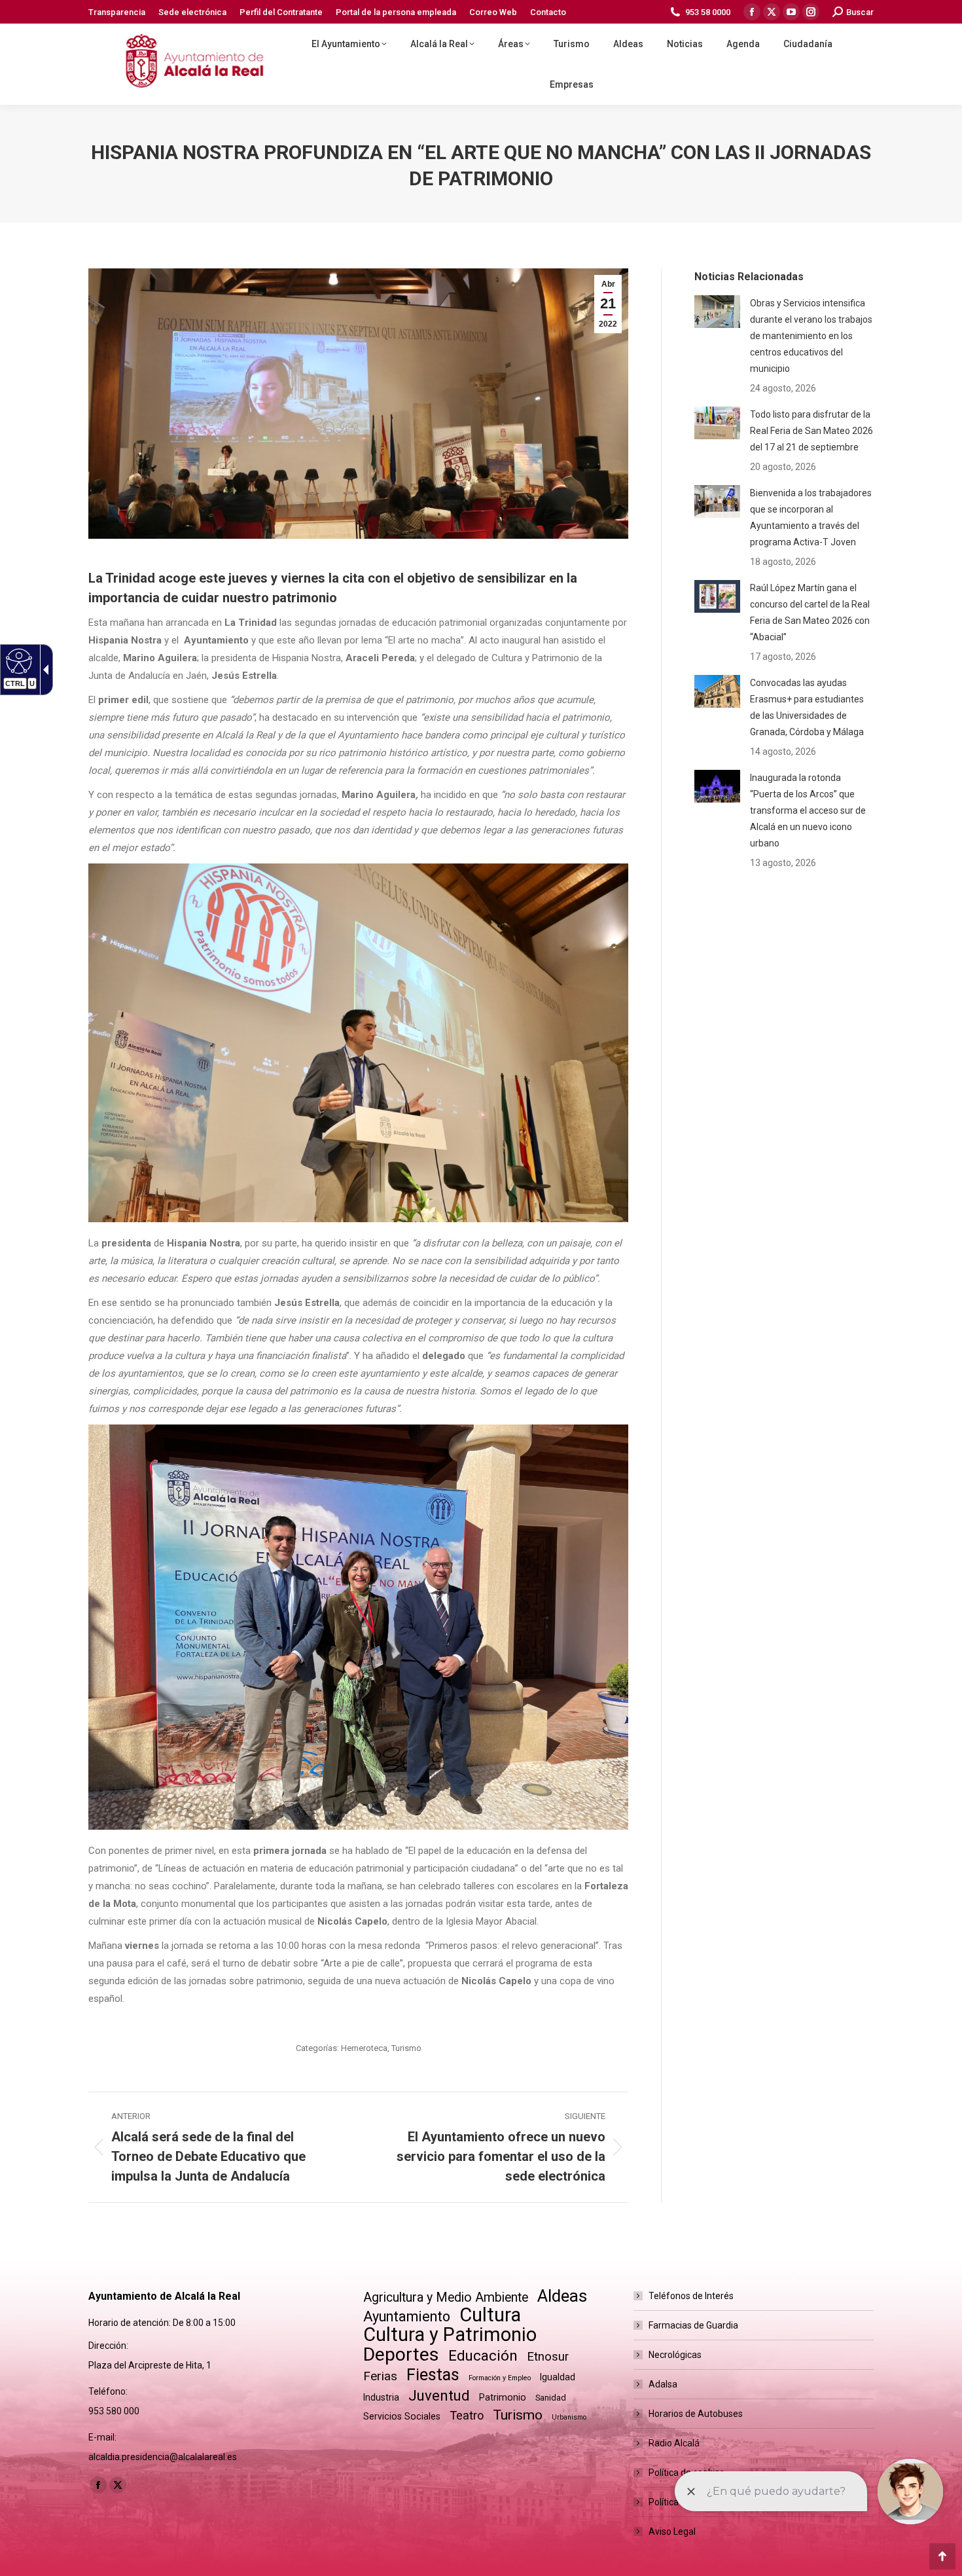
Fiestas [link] (433, 2375)
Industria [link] (381, 2397)
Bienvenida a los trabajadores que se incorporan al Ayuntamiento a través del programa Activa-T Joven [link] (811, 517)
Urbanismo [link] (569, 2417)
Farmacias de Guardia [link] (693, 2325)
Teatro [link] (467, 2415)
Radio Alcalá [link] (674, 2443)
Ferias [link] (380, 2376)
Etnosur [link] (548, 2357)
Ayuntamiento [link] (407, 2316)
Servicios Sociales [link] (402, 2416)
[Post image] (717, 312)
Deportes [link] (401, 2354)
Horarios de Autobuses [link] (696, 2414)
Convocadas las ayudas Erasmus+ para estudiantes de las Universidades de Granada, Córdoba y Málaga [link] (807, 707)
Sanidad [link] (551, 2398)
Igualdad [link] (558, 2377)
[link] (117, 12)
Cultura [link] (490, 2315)
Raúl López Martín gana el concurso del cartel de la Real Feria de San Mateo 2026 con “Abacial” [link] (810, 612)
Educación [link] (483, 2356)
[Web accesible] (17, 661)
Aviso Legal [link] (672, 2531)
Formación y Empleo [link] (500, 2378)
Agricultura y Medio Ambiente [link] (446, 2297)
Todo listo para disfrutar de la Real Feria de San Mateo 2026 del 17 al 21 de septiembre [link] (811, 431)
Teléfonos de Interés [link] (691, 2296)
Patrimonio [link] (503, 2397)
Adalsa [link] (663, 2384)
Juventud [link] (439, 2396)
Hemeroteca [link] (364, 2048)
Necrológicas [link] (675, 2355)
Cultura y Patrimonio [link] (450, 2335)
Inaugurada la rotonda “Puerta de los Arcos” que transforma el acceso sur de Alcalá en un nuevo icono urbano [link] (808, 810)
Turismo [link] (406, 2048)
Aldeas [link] (562, 2296)
